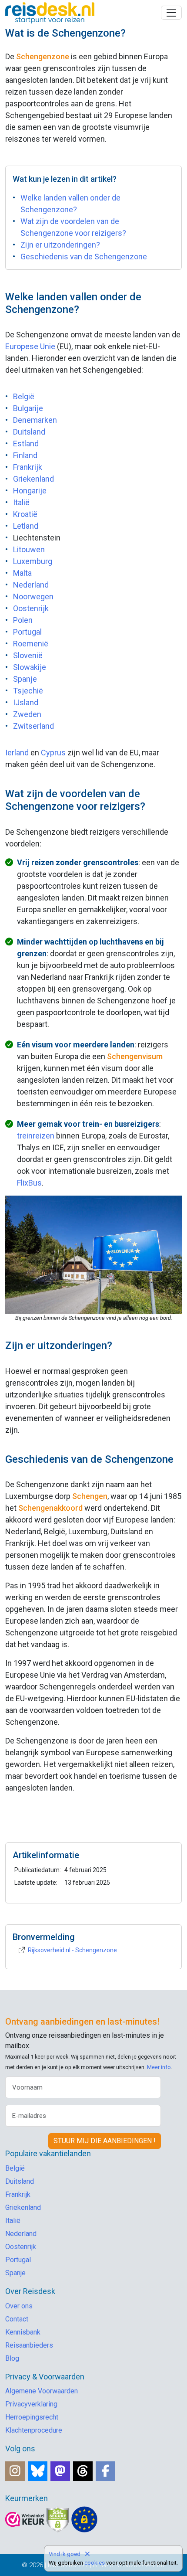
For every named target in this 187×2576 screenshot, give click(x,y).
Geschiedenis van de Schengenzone (84, 257)
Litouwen (29, 549)
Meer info (159, 2067)
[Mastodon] (60, 2471)
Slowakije (30, 667)
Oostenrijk (31, 608)
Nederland (31, 585)
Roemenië (31, 644)
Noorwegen (33, 596)
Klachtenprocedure (34, 2430)
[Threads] (83, 2471)
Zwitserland (33, 726)
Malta (22, 573)
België (24, 396)
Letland (26, 526)
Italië (21, 502)
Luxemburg (33, 561)
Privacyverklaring (31, 2404)
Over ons (19, 2306)
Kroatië (25, 514)
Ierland (17, 753)
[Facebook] (105, 2471)
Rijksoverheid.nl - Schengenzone (72, 1950)
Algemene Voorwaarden (42, 2391)
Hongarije (30, 491)
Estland (26, 443)
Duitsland (29, 432)
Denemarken (35, 420)
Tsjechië (28, 691)
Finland (25, 455)
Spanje (25, 679)
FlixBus (29, 1183)
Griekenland (33, 479)
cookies (95, 2563)
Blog (12, 2358)
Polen (23, 620)
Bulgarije (28, 408)
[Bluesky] (38, 2471)
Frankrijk (28, 467)
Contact (17, 2319)
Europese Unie (30, 346)
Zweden (27, 714)
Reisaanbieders (29, 2345)
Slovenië (28, 655)
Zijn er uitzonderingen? (60, 245)
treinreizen (36, 1136)
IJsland (26, 702)
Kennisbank (23, 2332)
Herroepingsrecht (32, 2417)
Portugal (27, 632)
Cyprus (53, 753)
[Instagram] (15, 2471)
